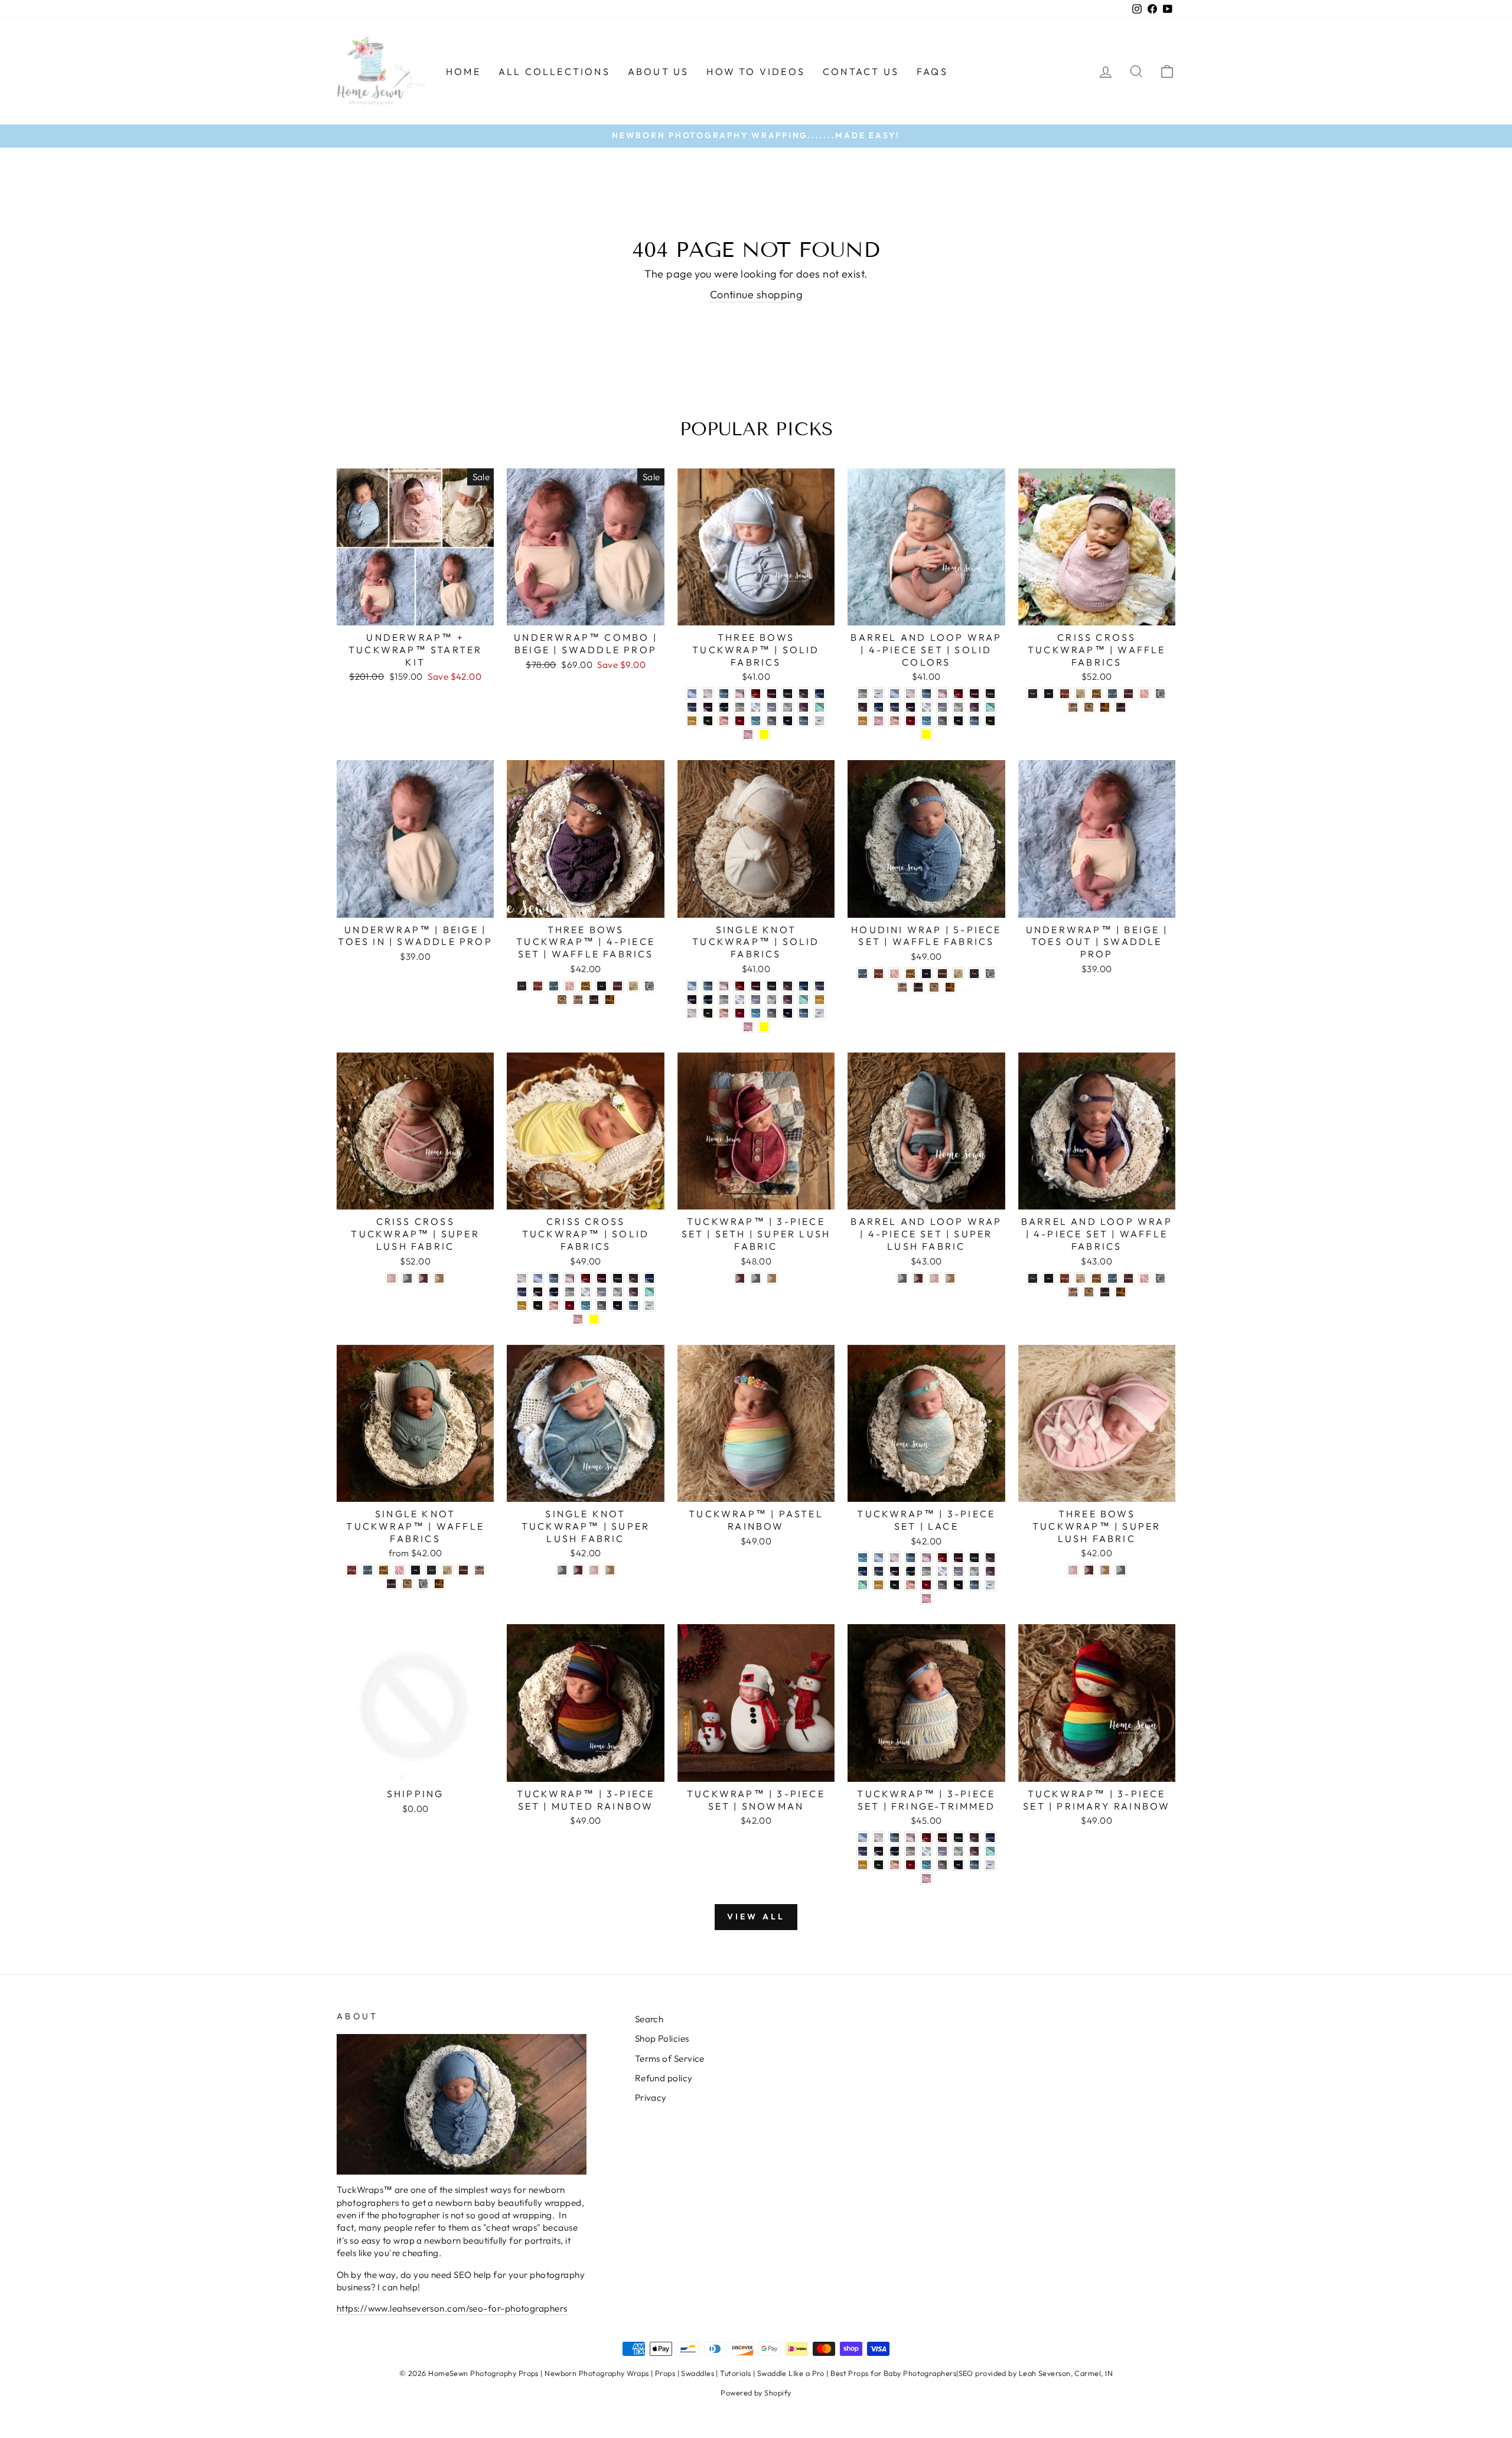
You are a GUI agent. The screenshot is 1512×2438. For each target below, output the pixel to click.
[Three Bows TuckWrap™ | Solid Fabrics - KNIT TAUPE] (772, 721)
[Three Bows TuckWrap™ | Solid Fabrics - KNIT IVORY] (756, 707)
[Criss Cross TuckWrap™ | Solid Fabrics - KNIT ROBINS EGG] (586, 1306)
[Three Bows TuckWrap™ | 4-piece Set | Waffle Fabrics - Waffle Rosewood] (578, 1000)
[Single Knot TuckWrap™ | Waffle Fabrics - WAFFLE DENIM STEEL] (368, 1570)
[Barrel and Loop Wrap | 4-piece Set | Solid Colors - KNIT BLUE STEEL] (926, 694)
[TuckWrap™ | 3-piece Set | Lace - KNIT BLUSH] (926, 1558)
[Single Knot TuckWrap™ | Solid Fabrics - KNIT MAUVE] (788, 1000)
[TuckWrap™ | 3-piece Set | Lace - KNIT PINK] (926, 1598)
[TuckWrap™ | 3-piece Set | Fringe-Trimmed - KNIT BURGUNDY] (942, 1838)
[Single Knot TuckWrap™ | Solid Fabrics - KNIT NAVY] (788, 1013)
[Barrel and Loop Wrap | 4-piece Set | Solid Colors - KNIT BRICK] (958, 694)
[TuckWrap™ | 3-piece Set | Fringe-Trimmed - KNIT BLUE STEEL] (895, 1838)
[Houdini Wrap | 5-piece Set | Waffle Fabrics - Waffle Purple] (974, 974)
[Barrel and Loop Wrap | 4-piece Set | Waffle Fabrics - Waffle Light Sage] (1160, 1278)
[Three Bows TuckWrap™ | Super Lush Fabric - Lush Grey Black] (1121, 1570)
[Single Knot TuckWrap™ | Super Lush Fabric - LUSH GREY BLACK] (562, 1570)
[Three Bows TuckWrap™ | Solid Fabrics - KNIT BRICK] (756, 694)
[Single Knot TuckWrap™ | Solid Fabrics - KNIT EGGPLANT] (692, 1000)
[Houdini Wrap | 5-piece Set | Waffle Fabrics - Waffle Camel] (934, 987)
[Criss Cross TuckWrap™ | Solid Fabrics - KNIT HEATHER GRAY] (570, 1292)
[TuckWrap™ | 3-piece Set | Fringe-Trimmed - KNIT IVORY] (926, 1851)
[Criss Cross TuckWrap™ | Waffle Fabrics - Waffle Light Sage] (1160, 694)
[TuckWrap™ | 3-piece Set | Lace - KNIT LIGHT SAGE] (974, 1571)
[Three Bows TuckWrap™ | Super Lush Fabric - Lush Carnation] (1073, 1570)
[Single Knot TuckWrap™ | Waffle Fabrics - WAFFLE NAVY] (416, 1570)
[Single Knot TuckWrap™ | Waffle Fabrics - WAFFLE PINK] (400, 1570)
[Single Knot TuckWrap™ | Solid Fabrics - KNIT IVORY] (740, 1000)
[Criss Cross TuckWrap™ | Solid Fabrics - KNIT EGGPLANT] (538, 1292)
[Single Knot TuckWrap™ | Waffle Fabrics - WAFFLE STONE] (447, 1570)
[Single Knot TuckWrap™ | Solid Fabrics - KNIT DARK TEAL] (804, 986)
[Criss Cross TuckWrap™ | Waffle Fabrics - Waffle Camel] (1089, 707)
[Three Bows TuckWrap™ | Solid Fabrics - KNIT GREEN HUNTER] (724, 707)
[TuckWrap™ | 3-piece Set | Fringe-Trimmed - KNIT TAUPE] (942, 1865)
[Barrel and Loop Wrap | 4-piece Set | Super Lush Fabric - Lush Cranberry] (918, 1278)
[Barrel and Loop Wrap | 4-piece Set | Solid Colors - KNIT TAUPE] (942, 721)
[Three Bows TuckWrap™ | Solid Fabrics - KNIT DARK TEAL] (819, 694)
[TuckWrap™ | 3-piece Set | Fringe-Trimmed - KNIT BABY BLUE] (863, 1838)
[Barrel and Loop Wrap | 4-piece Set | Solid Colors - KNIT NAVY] (958, 721)
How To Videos (756, 71)
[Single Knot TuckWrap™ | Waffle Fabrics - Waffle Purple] (431, 1570)
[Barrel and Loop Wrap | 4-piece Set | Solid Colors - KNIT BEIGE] (910, 694)
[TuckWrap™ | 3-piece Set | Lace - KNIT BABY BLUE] (879, 1558)
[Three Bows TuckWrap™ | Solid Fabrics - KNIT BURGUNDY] (772, 694)
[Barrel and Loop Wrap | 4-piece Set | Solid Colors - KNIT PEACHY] (895, 721)
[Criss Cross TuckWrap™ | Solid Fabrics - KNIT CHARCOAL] (617, 1278)
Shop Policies (662, 2038)
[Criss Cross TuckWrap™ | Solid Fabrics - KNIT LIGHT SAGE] (617, 1292)
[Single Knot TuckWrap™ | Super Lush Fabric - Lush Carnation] (594, 1570)
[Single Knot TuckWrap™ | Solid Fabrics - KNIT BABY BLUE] (692, 986)
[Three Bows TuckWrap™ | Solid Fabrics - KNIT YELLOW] (764, 734)
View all (756, 1916)
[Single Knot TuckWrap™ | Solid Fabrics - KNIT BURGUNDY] (756, 986)
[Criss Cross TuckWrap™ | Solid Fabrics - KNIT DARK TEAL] (649, 1278)
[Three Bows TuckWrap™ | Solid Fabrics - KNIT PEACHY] (724, 721)
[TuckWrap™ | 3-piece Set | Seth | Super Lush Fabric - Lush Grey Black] (756, 1278)
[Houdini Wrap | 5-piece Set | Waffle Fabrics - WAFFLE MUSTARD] (910, 974)
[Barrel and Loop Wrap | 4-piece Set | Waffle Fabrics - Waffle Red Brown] (1128, 1278)
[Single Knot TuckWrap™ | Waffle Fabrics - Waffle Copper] (439, 1584)
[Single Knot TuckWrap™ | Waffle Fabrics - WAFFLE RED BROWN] (463, 1570)
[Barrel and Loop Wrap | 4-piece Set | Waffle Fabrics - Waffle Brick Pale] (1065, 1278)
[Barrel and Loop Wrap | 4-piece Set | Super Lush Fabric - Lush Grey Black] (902, 1278)
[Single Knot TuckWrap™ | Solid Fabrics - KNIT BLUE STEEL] (708, 986)
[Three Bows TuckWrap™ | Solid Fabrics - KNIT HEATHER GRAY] (740, 707)
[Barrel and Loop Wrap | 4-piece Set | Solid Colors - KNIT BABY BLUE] (895, 694)
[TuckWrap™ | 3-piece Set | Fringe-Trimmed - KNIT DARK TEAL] (990, 1838)
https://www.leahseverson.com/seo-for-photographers (452, 2308)
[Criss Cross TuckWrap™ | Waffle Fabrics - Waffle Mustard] (1096, 694)
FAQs (932, 71)
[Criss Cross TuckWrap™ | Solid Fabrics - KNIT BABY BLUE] (538, 1278)
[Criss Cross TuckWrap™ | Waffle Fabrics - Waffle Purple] (1033, 694)
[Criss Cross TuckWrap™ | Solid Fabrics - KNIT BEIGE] (522, 1278)
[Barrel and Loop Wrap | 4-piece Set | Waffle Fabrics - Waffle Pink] (1144, 1278)
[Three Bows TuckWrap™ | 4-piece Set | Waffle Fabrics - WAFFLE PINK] (570, 986)
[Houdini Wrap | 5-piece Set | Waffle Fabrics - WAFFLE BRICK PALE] (879, 974)
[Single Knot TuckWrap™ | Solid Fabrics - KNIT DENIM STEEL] (819, 986)
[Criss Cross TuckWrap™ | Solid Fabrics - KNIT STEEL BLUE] (633, 1306)
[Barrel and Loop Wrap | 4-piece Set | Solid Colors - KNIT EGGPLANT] (910, 707)
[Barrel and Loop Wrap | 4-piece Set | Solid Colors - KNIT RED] (910, 721)
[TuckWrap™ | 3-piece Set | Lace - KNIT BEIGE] (895, 1558)
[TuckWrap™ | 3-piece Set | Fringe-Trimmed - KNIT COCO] (974, 1838)
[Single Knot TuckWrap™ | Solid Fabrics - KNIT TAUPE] (772, 1013)
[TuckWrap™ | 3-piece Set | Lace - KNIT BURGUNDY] (958, 1558)
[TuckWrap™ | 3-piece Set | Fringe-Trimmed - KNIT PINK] (926, 1878)
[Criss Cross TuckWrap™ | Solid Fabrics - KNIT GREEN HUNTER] (554, 1292)
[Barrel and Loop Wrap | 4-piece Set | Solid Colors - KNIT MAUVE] (974, 707)
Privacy (651, 2098)
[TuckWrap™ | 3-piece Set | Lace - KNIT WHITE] (990, 1585)
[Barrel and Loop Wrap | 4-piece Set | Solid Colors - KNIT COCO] (863, 707)
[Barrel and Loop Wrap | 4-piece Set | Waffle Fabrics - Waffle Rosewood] (1073, 1292)
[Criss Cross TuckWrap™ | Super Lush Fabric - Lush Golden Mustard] (439, 1278)
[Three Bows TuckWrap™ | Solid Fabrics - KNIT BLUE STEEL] (724, 694)
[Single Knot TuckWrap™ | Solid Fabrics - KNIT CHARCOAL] (772, 986)
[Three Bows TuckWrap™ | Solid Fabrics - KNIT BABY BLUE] (692, 694)
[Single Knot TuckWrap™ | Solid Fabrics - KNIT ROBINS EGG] (756, 1013)
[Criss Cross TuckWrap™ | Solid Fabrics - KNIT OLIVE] (538, 1306)
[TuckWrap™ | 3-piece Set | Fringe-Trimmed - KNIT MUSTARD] (863, 1865)
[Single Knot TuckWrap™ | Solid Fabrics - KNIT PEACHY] (724, 1013)
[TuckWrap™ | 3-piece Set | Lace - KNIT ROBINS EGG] (863, 1558)
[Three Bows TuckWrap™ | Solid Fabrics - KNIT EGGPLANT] (708, 707)
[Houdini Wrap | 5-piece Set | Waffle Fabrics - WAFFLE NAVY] (926, 974)
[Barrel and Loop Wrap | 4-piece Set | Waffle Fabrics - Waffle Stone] (1081, 1278)
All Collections (554, 71)
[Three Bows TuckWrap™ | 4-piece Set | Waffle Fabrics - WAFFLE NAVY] (602, 986)
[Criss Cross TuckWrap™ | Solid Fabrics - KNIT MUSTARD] (522, 1306)
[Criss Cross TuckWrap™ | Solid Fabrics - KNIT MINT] (649, 1292)
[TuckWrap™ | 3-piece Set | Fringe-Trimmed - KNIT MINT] (990, 1851)
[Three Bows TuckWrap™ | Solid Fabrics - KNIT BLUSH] (740, 694)
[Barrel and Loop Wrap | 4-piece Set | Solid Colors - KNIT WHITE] (879, 694)
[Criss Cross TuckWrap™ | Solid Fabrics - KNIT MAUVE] (633, 1292)
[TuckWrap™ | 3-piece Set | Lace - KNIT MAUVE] (990, 1571)
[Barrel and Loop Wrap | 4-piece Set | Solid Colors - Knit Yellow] (926, 734)
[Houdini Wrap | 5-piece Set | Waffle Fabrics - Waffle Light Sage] (990, 974)
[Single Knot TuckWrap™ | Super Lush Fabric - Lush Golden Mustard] (610, 1570)
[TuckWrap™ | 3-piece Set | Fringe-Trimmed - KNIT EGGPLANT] (879, 1851)
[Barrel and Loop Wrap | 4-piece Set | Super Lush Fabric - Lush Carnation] (934, 1278)
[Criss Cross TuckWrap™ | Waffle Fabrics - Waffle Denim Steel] (1112, 694)
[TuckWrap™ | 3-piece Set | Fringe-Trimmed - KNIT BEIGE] (879, 1838)
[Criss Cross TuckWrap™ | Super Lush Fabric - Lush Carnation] (391, 1278)
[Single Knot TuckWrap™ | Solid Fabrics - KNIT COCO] (788, 986)
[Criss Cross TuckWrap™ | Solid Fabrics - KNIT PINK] (578, 1319)
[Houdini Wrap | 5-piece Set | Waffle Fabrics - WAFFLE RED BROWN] (942, 974)
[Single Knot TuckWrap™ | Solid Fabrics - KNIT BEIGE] (692, 1013)
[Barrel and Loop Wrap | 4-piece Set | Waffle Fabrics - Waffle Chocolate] (1105, 1292)
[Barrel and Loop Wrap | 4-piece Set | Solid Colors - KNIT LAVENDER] (942, 707)
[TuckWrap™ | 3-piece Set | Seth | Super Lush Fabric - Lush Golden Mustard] (772, 1278)
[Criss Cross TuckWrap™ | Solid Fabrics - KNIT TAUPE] (602, 1306)
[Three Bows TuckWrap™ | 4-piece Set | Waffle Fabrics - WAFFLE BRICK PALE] (538, 986)
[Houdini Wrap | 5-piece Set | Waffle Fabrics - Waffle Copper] (950, 987)
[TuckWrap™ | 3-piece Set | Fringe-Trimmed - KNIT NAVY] (958, 1865)
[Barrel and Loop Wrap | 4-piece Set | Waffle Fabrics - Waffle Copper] (1121, 1292)
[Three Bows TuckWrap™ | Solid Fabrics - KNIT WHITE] (819, 721)
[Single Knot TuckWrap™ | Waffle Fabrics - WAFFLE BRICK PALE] (352, 1570)
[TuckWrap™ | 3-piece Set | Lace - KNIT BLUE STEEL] (910, 1558)
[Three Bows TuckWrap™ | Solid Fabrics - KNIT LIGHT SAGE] (788, 707)
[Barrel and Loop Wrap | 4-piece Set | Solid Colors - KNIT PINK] (879, 721)
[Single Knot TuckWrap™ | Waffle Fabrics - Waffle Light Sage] (423, 1584)
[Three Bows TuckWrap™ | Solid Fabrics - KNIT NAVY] (788, 721)
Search (649, 2019)
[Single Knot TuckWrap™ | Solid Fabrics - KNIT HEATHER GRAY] (724, 1000)
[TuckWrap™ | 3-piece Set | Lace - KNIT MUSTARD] (879, 1585)
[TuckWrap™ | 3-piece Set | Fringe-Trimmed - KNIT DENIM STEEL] (863, 1851)
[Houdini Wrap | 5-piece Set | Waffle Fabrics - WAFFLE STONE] (958, 974)
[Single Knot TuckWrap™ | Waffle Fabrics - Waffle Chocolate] (391, 1584)
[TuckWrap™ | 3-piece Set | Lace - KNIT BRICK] (942, 1558)
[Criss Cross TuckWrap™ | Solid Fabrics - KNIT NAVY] (617, 1306)
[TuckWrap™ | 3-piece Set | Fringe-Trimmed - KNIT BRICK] (926, 1838)
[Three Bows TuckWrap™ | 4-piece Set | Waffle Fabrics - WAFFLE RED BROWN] (617, 986)
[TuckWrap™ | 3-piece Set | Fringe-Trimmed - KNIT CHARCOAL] (958, 1838)
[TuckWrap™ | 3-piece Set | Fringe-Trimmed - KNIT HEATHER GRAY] (910, 1851)
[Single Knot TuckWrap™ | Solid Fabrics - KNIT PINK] (748, 1027)
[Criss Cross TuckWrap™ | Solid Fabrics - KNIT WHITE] (649, 1306)
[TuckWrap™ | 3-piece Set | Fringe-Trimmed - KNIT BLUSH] (910, 1838)
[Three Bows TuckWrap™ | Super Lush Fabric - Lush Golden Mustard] (1105, 1570)
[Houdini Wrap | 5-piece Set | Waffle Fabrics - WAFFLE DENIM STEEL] (863, 974)
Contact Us (861, 71)
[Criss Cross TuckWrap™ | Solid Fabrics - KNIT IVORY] (586, 1292)
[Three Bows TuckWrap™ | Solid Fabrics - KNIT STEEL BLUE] (804, 721)
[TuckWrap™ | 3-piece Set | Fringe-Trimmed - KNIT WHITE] (990, 1865)
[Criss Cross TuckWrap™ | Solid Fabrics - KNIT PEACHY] (554, 1306)
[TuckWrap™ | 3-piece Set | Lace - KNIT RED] (926, 1585)
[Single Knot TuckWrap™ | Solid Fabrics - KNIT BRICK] (740, 986)
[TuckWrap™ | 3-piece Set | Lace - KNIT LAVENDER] (958, 1571)
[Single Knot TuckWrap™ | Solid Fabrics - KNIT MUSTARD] (819, 1000)
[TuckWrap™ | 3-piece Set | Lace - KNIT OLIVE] (895, 1585)
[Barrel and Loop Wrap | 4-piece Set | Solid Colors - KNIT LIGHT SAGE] (958, 707)
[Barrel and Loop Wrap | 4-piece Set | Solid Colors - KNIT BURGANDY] (974, 694)
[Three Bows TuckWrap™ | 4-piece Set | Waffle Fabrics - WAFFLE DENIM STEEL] (554, 986)
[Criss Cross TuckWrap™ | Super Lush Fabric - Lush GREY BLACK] (407, 1278)
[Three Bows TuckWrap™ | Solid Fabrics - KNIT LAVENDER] (772, 707)
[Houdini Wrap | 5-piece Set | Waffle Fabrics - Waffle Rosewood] (902, 987)
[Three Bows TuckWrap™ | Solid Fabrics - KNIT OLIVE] (708, 721)
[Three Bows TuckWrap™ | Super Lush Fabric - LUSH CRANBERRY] (1089, 1570)
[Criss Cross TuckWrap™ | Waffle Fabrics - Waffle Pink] (1144, 694)
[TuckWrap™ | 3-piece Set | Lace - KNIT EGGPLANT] (895, 1571)
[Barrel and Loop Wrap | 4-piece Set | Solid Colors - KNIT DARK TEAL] (879, 707)
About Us (659, 71)
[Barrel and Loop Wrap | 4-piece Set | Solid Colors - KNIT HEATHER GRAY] (863, 694)
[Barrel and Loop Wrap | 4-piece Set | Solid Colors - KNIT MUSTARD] (863, 721)
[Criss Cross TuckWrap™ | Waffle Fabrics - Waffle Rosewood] (1073, 707)
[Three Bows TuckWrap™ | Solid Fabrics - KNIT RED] (740, 721)
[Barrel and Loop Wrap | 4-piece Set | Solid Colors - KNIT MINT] (990, 707)
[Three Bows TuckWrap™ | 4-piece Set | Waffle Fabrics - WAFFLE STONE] (633, 986)
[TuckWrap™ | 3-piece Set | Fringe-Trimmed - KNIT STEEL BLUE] (974, 1865)
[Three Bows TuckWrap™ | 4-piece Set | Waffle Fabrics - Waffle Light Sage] (649, 986)
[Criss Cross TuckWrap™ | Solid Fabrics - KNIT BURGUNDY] (602, 1278)
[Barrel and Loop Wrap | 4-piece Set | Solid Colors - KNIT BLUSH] (942, 694)
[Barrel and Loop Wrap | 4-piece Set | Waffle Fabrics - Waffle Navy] (1049, 1278)
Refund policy (664, 2078)
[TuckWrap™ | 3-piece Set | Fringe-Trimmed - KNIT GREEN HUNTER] (895, 1851)
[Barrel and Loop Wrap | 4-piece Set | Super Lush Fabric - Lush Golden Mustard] (950, 1278)
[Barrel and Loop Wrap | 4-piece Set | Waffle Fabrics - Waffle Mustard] (1096, 1278)
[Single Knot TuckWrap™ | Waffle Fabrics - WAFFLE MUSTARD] (384, 1570)
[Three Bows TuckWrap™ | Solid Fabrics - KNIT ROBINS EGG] (756, 721)
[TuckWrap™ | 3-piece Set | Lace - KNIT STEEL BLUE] (974, 1585)
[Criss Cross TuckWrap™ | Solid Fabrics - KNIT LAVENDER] (602, 1292)
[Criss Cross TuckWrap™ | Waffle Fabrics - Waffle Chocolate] (1121, 707)
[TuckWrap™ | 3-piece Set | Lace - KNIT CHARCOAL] (974, 1558)
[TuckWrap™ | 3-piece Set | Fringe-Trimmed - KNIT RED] (910, 1865)
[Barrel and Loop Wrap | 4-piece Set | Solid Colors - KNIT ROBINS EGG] (926, 721)
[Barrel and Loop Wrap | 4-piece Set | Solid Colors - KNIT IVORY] (926, 707)
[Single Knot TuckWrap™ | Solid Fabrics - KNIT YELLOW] (764, 1027)
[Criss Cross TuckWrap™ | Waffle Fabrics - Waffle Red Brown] (1128, 694)
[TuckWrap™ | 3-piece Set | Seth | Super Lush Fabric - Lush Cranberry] (740, 1278)
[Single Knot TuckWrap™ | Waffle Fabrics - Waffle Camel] (407, 1584)
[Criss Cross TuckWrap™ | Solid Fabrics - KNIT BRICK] (586, 1278)
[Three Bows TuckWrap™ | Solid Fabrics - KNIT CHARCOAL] (788, 694)
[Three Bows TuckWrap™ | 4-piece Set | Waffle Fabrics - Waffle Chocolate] (594, 1000)
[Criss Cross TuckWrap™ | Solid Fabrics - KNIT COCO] (633, 1278)
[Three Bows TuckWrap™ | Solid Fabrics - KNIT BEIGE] (708, 694)
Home (463, 71)
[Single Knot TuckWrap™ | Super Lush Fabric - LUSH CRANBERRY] (578, 1570)
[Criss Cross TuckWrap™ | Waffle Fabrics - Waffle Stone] (1081, 694)
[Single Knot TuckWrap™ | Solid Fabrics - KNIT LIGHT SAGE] (772, 1000)
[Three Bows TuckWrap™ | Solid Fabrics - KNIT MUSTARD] (692, 721)
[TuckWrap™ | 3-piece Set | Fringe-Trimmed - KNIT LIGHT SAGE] (958, 1851)
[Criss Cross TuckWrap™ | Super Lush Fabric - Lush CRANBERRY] (423, 1278)
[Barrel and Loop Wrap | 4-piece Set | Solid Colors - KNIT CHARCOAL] (990, 694)
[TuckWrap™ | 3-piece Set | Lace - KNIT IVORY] (942, 1571)
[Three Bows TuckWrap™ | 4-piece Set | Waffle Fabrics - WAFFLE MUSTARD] (586, 986)
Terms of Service (670, 2059)
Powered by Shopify (756, 2393)
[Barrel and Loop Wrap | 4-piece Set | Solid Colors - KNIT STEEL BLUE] (974, 721)
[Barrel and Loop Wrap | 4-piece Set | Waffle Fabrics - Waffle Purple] (1033, 1278)
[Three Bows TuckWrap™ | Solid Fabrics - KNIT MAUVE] (804, 707)
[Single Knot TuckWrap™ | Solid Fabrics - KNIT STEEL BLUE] (804, 1013)
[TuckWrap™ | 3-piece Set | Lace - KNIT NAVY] (958, 1585)
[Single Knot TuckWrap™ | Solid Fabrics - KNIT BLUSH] (724, 986)
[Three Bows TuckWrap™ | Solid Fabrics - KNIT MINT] (819, 707)
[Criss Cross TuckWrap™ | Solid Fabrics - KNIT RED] (570, 1306)
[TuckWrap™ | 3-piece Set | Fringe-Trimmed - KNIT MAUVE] (974, 1851)
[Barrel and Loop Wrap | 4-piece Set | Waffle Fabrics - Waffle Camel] (1089, 1292)
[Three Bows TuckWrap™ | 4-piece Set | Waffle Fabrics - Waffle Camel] (562, 1000)
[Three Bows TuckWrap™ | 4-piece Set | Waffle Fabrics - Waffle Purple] (522, 986)
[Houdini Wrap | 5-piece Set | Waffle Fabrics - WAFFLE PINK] (895, 974)
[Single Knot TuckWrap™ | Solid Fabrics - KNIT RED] (740, 1013)
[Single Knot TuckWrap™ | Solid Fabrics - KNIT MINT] (804, 1000)
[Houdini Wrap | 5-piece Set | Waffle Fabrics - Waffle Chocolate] (918, 987)
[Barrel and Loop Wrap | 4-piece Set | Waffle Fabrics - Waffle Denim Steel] (1112, 1278)
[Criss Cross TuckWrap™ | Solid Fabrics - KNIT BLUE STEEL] (554, 1278)
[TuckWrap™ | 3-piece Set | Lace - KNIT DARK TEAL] (863, 1571)
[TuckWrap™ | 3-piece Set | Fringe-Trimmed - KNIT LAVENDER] (942, 1851)
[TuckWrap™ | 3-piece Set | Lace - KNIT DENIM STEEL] (879, 1571)
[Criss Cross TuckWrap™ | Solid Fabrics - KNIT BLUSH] (570, 1278)
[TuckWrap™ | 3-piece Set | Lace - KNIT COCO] (990, 1558)
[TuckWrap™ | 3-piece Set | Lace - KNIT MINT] (863, 1585)
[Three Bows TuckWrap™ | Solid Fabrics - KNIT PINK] (748, 734)
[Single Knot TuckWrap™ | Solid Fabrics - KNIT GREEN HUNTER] (708, 1000)
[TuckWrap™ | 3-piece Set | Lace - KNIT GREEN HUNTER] (910, 1571)
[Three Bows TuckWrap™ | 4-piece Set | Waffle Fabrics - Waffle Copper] (610, 1000)
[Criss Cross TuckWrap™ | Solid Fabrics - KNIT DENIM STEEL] (522, 1292)
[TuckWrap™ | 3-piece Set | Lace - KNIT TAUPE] (942, 1585)
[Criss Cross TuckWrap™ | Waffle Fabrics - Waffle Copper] (1105, 707)
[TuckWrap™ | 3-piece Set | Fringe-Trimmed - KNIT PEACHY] (895, 1865)
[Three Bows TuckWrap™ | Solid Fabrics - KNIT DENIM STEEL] (692, 707)
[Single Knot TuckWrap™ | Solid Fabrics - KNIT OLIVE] (708, 1013)
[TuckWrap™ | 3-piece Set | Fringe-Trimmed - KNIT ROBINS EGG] (926, 1865)
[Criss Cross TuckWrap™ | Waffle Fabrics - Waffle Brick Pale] (1065, 694)
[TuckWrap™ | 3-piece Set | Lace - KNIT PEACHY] (910, 1585)
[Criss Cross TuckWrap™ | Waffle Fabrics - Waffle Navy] (1049, 694)
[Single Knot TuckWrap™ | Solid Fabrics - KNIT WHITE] (819, 1013)
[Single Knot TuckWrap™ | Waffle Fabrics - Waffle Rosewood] (479, 1570)
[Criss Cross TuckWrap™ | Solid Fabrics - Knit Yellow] (594, 1319)
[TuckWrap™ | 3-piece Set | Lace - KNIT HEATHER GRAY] (926, 1571)
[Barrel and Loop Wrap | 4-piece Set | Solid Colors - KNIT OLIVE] (990, 721)
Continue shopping (756, 294)
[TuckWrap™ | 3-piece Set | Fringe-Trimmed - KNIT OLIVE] (879, 1865)
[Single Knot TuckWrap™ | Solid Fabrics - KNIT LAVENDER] (756, 1000)
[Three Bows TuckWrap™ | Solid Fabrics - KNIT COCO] (804, 694)
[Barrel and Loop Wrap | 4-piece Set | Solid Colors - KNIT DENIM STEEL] (895, 707)
